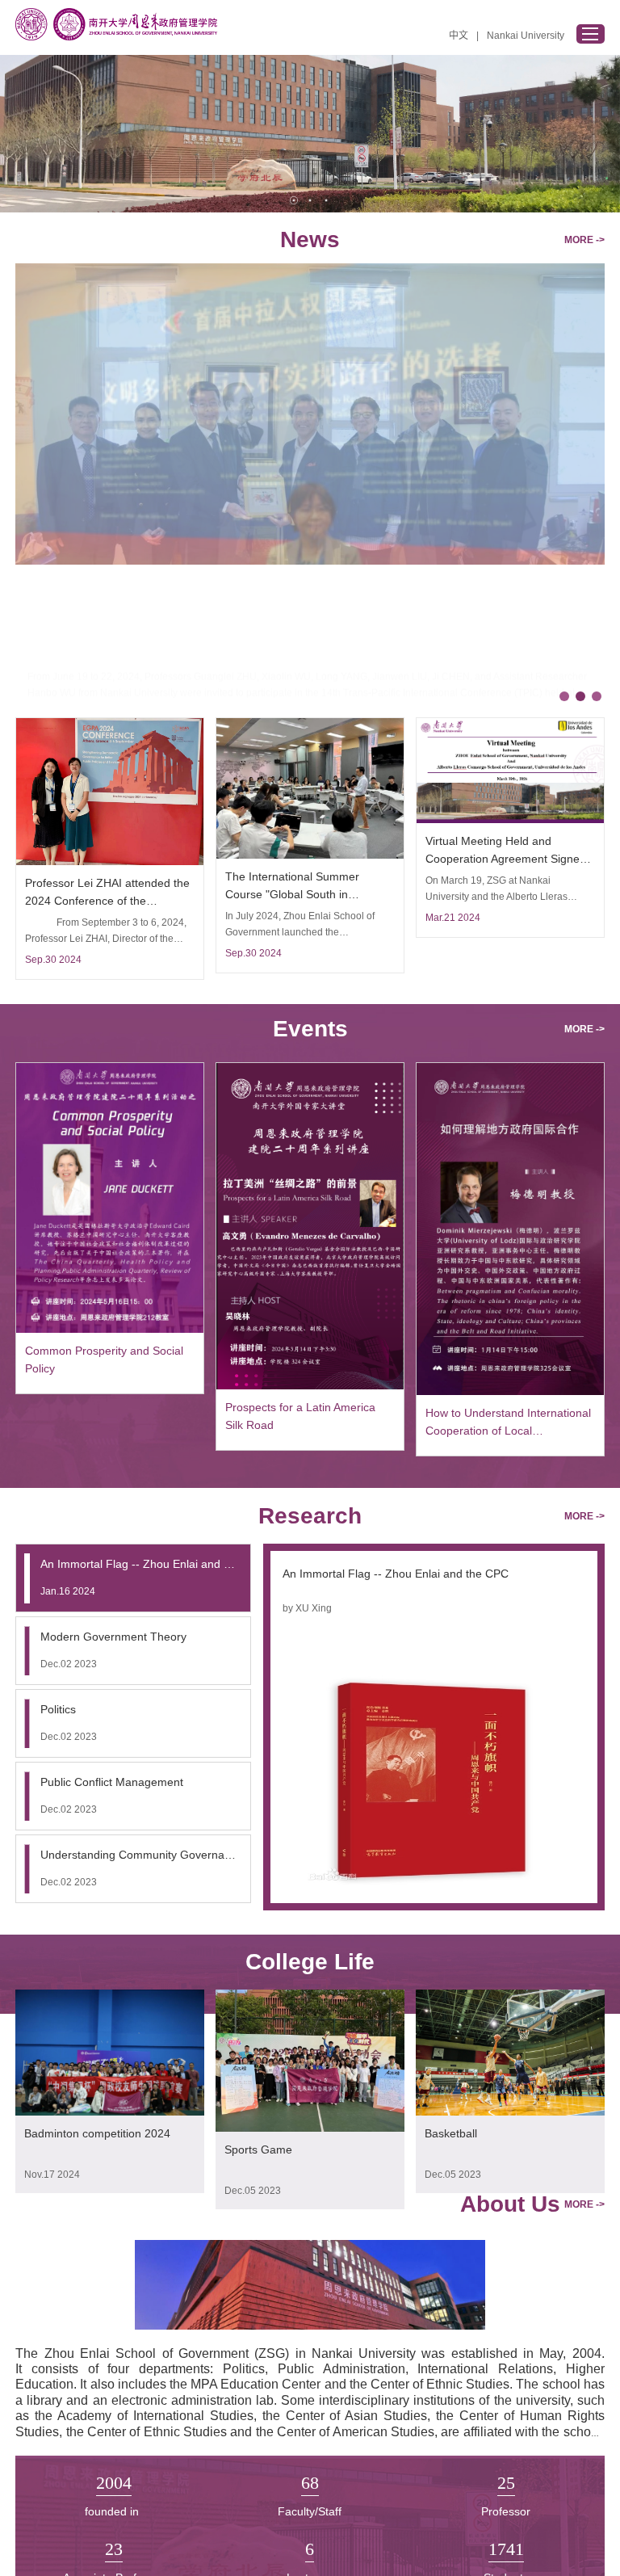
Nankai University (526, 36)
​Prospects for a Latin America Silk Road (300, 1416)
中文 (459, 36)
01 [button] (294, 200)
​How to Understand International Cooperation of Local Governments (508, 1423)
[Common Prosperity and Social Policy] (109, 1330)
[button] (564, 696)
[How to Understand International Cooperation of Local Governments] (510, 1392)
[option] (310, 134)
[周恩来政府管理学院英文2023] (116, 24)
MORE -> (584, 240)
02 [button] (310, 200)
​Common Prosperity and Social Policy (104, 1359)
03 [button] (326, 200)
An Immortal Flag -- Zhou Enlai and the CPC (396, 1574)
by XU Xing (307, 1608)
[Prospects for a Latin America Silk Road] (310, 1386)
